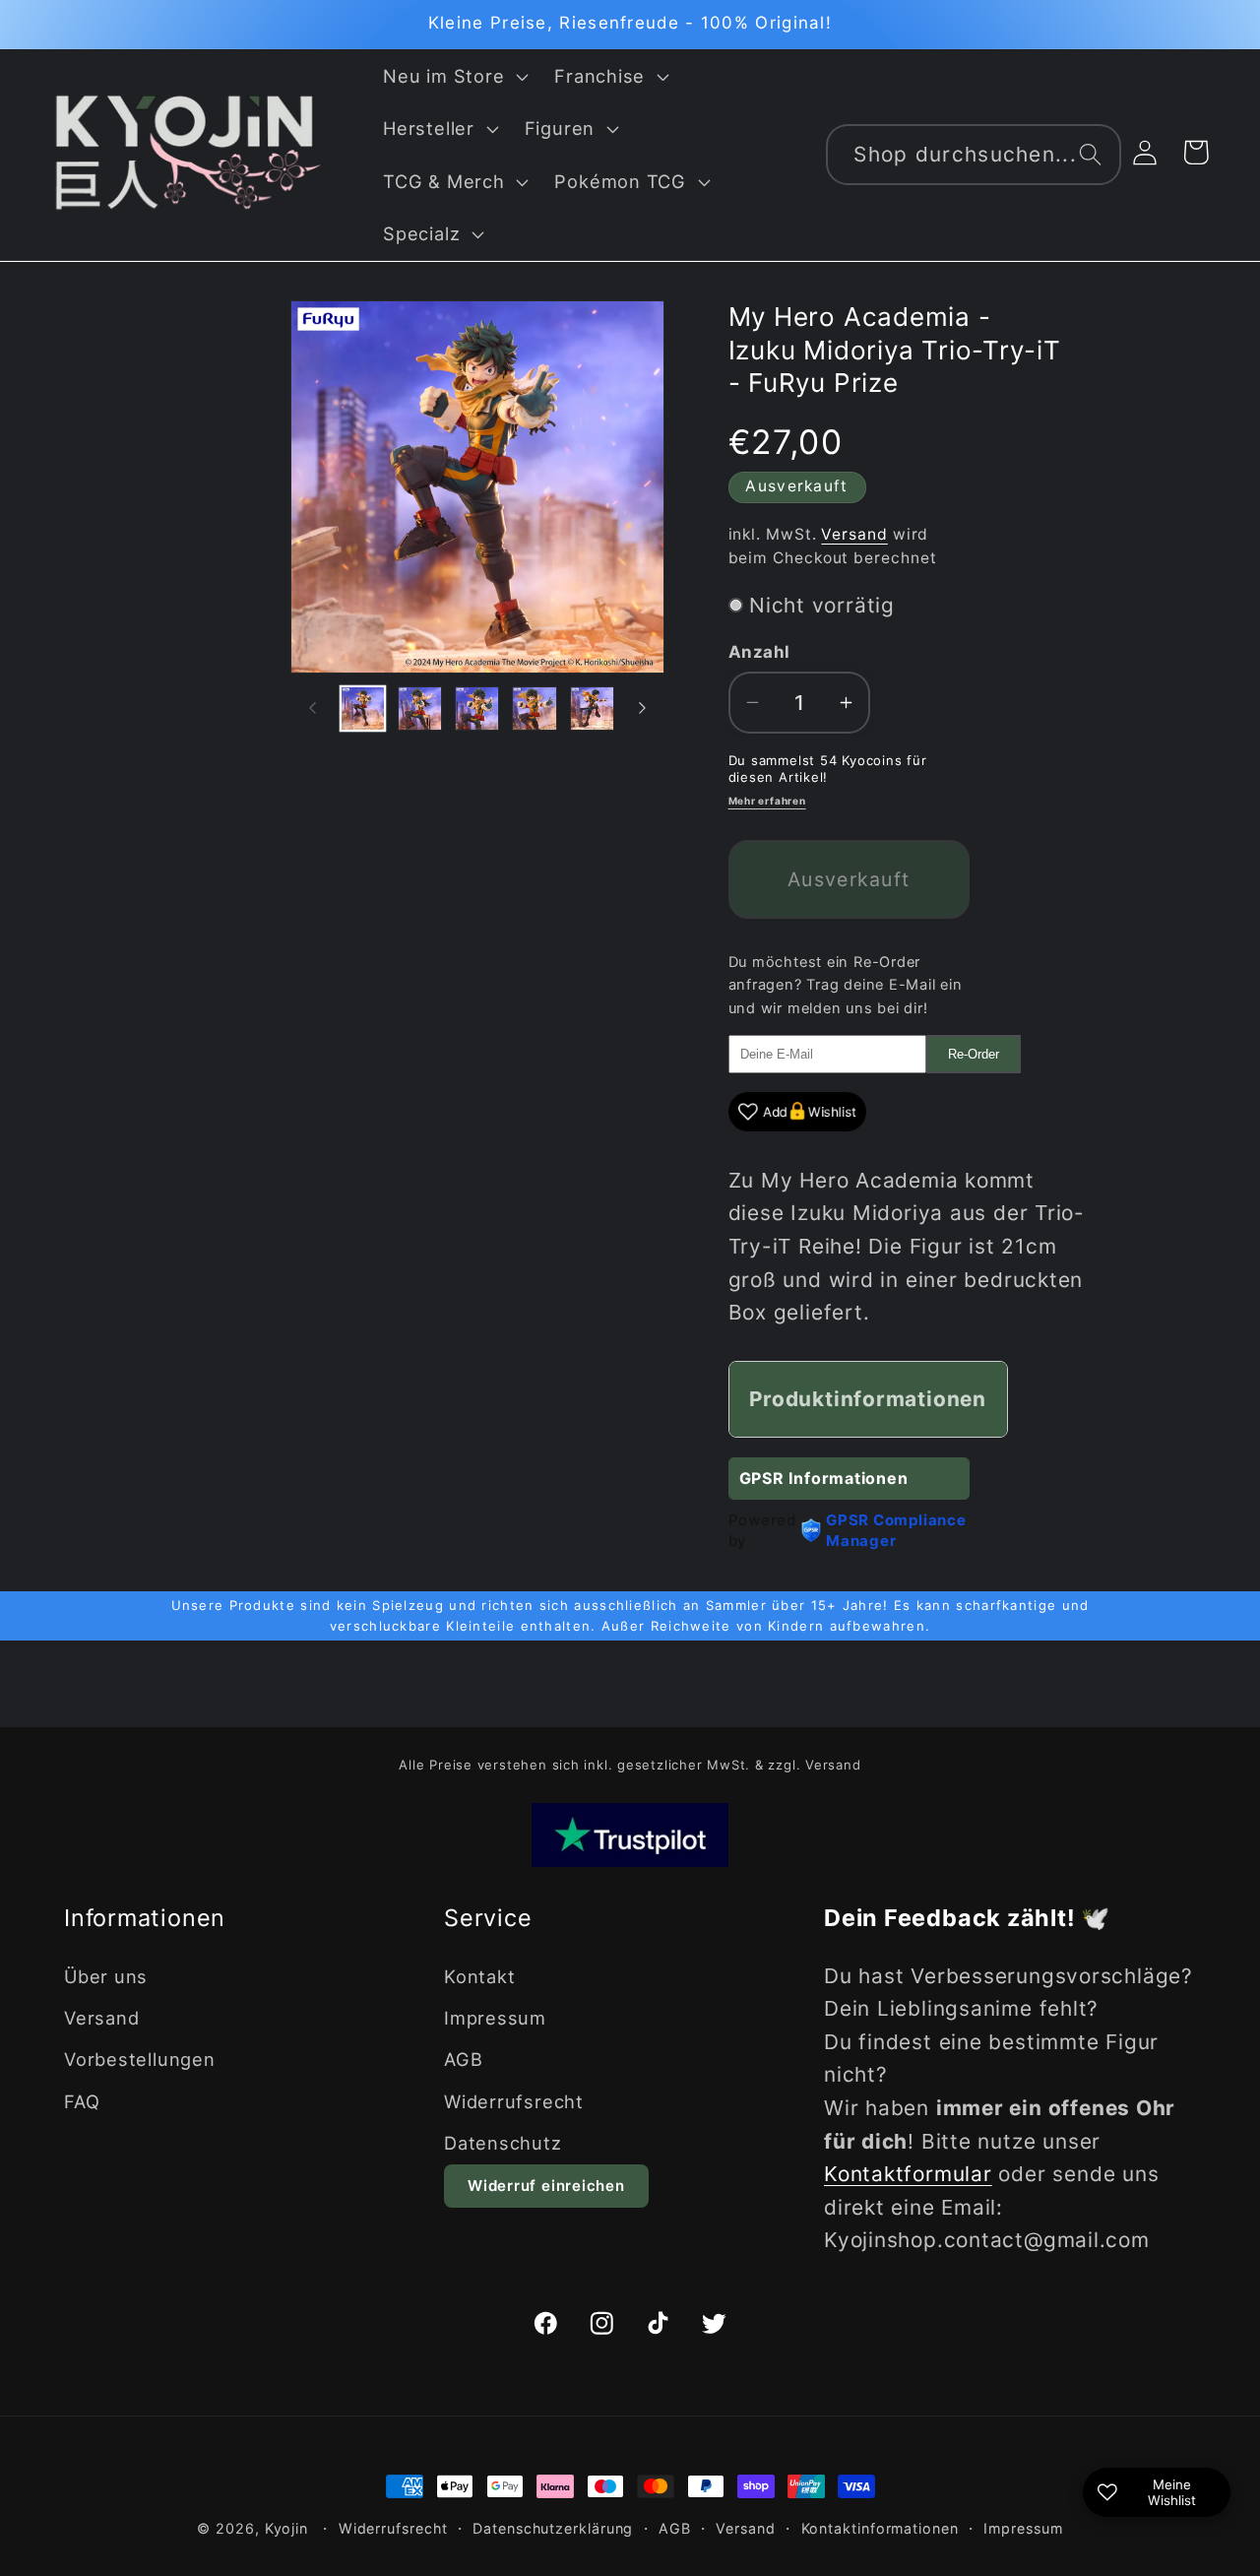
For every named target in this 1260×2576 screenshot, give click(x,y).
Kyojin (286, 2528)
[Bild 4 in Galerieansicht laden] (534, 708)
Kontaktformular (908, 2174)
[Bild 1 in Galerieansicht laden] (363, 708)
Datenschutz (503, 2143)
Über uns (106, 1976)
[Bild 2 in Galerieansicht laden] (420, 708)
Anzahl (759, 652)
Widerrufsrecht (514, 2101)
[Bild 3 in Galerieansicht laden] (477, 708)
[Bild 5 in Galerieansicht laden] (592, 708)
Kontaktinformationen (880, 2528)
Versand (854, 534)
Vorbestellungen (140, 2059)
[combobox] (973, 155)
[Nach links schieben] (312, 708)
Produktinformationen (868, 1399)
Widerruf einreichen (546, 2186)
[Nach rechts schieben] (643, 708)
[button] (454, 76)
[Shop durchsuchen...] (1090, 154)
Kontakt (479, 1976)
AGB (463, 2059)
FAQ (82, 2101)
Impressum (495, 2018)
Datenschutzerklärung (553, 2528)
